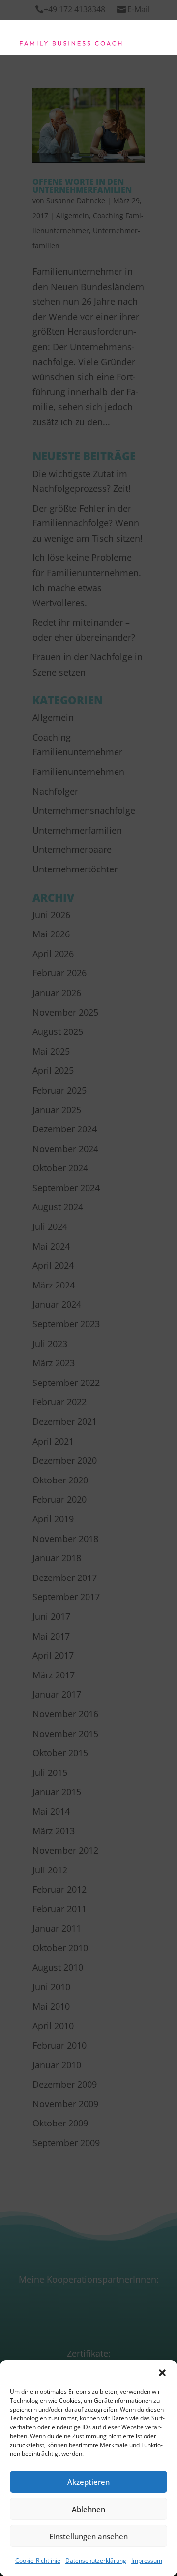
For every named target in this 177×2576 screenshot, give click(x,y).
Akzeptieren (88, 2482)
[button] (162, 2373)
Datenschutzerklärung (96, 2560)
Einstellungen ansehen (88, 2536)
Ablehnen (88, 2509)
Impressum (147, 2560)
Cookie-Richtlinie (38, 2560)
